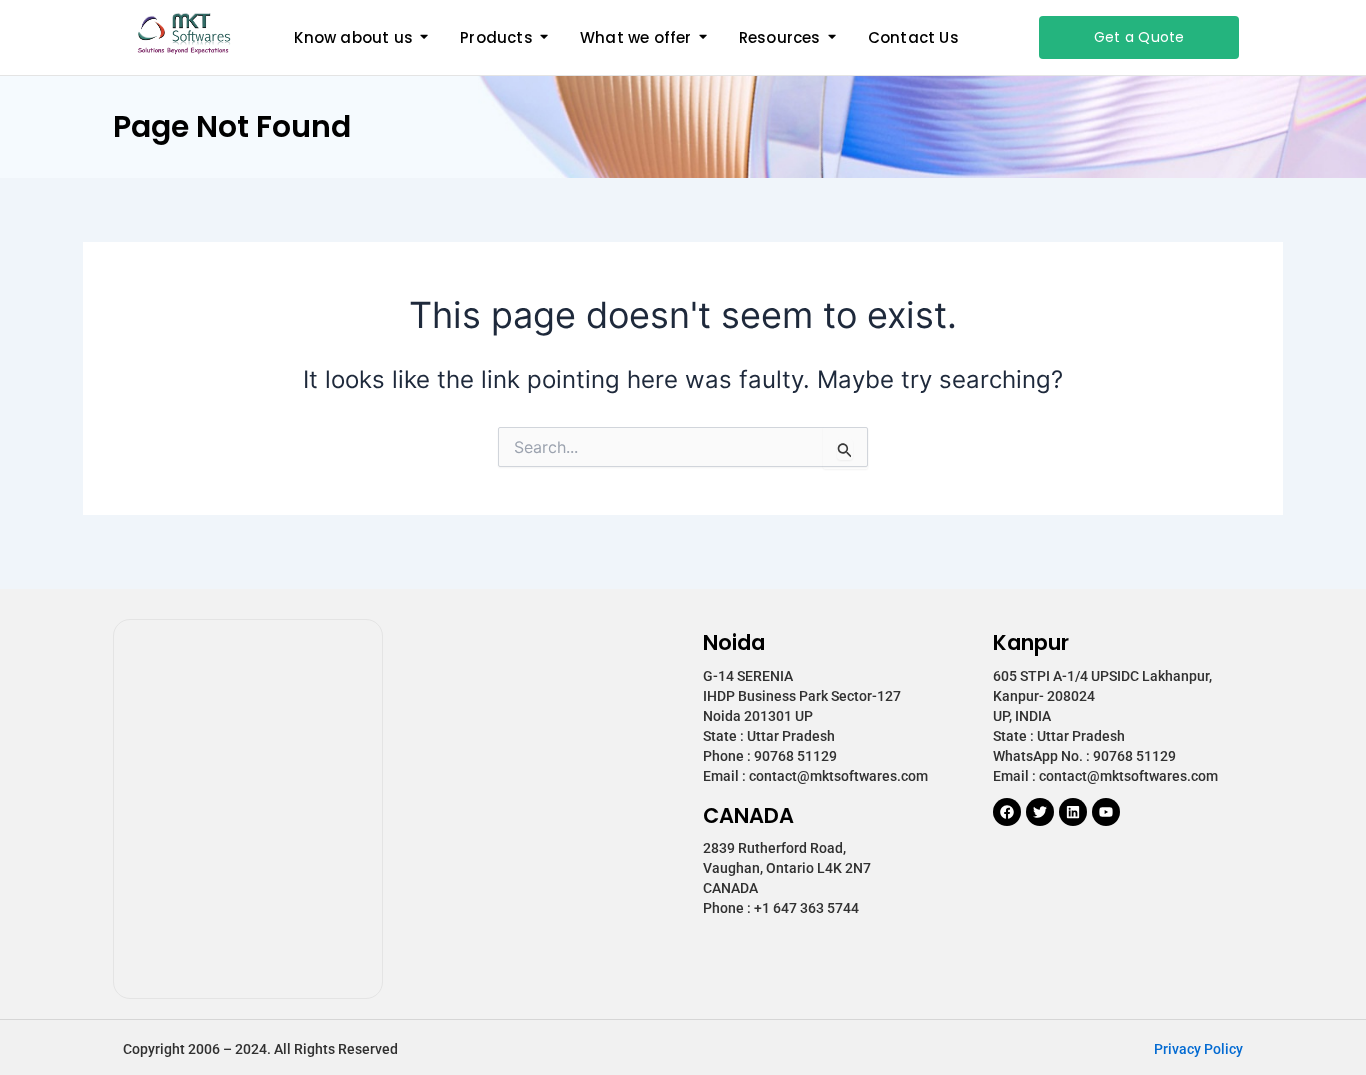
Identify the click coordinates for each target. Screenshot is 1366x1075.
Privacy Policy (1198, 1049)
